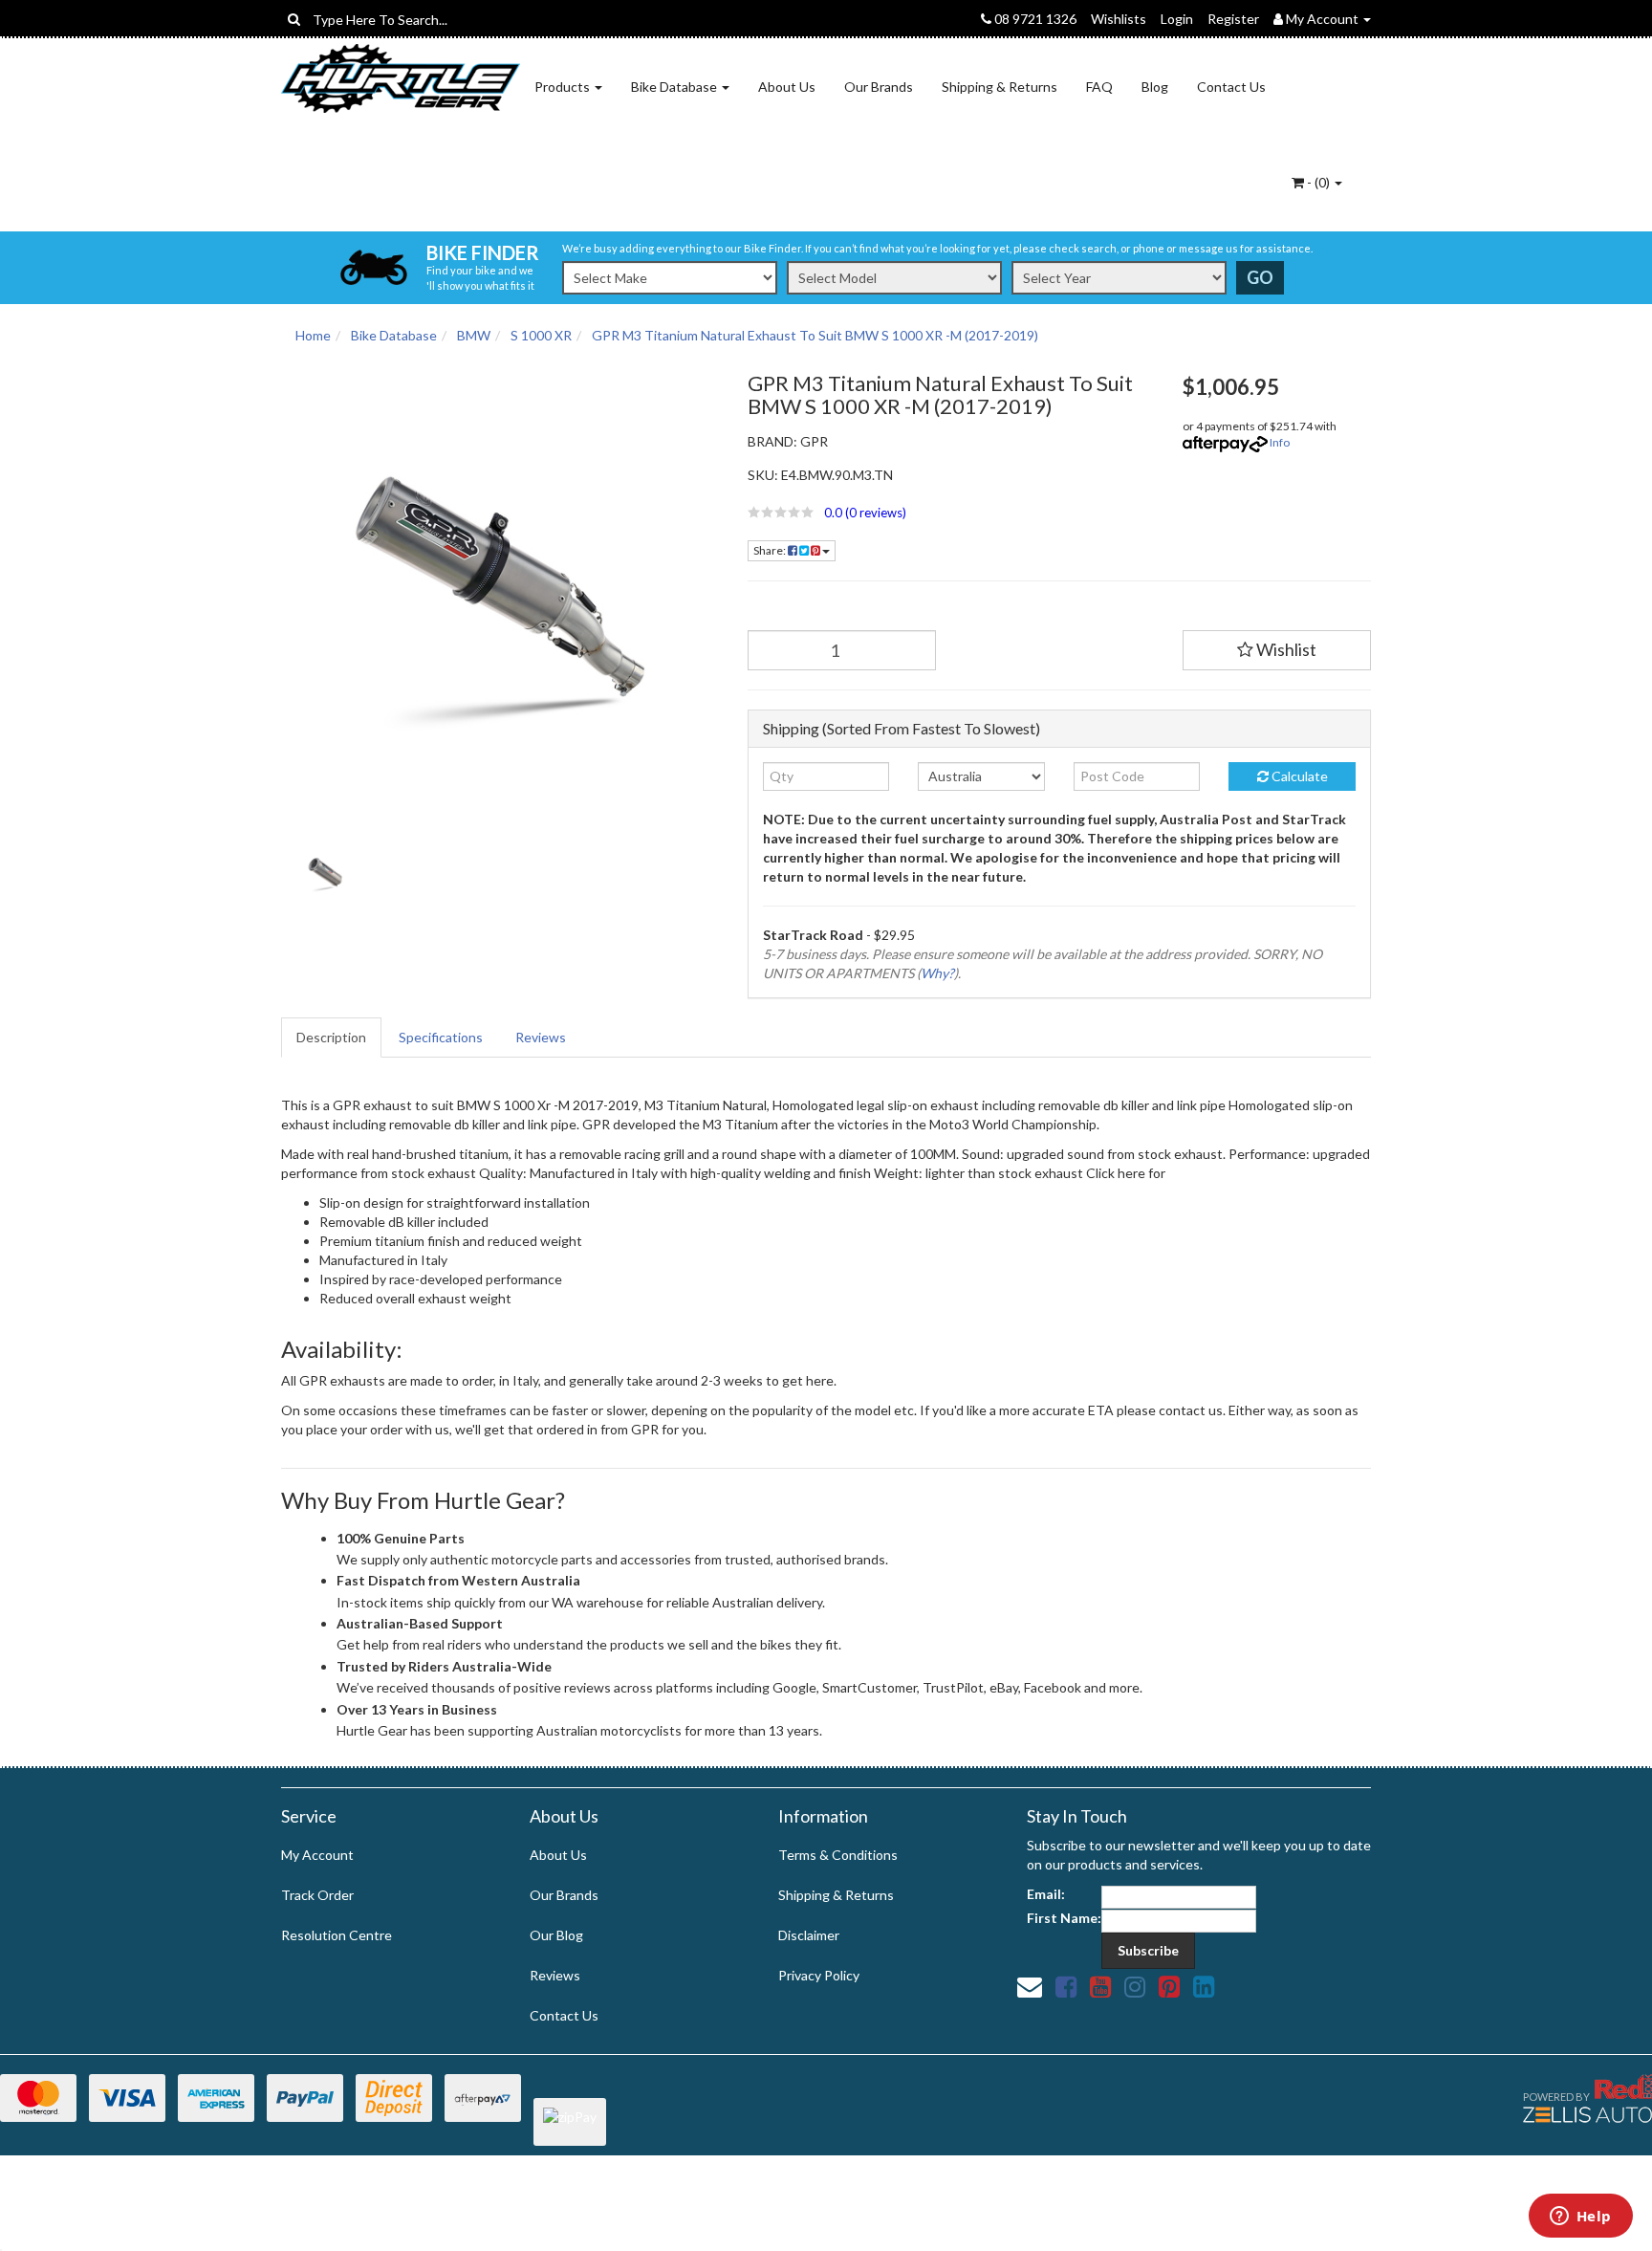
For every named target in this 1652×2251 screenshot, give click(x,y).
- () (1318, 182)
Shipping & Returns (1000, 87)
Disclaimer (809, 1935)
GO (1260, 277)
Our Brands (879, 87)
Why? (937, 973)
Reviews (541, 1037)
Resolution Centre (337, 1935)
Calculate (1298, 776)
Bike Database (675, 87)
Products (564, 87)
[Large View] (325, 872)
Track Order (317, 1895)
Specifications (441, 1037)
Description (331, 1037)
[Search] (294, 19)
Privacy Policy (819, 1975)
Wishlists (1119, 19)
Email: (1046, 1894)
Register (1233, 19)
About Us (787, 87)
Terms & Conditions (838, 1855)
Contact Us (1231, 87)
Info (1280, 442)
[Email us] (1030, 1986)
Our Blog (556, 1935)
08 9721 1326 (1034, 19)
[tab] (332, 1038)
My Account (317, 1855)
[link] (1066, 1986)
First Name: (1064, 1918)
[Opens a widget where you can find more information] (1580, 2218)
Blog (1155, 87)
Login (1177, 19)
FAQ (1099, 87)
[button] (951, 513)
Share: (771, 550)
